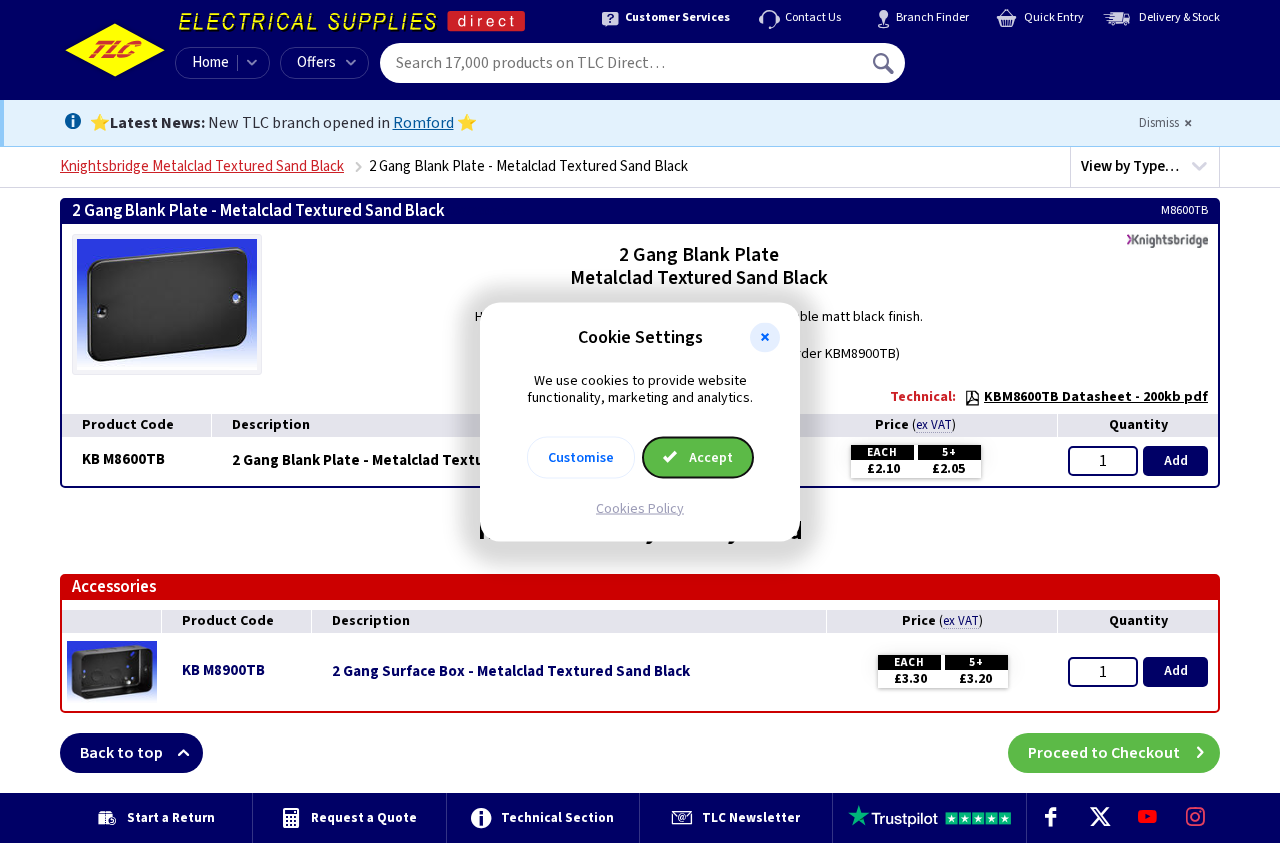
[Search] (885, 63)
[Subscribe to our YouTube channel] (1147, 818)
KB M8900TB (223, 670)
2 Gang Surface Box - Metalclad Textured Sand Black (511, 672)
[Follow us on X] (1099, 818)
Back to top (121, 753)
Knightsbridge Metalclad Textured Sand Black (202, 166)
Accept (709, 457)
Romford (423, 123)
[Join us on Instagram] (1196, 818)
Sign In (1011, 56)
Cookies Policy (640, 508)
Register (996, 70)
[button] (765, 338)
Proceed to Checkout (1104, 753)
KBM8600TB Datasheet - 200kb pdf (1096, 397)
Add (1176, 461)
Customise (581, 457)
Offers (316, 62)
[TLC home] (115, 50)
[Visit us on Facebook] (1051, 818)
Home (210, 62)
